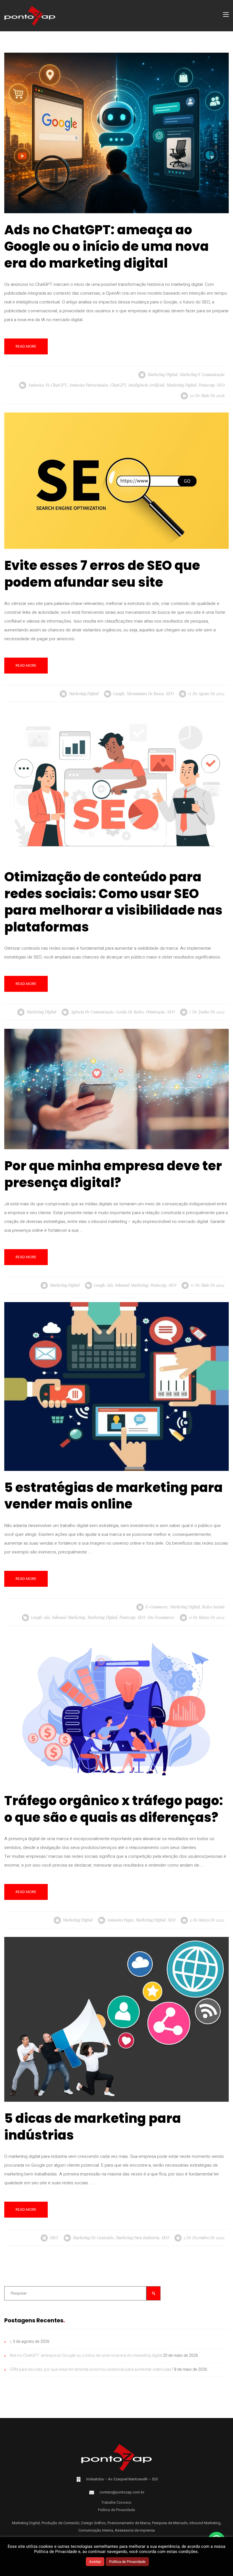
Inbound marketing (132, 1285)
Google (119, 694)
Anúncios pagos (120, 1920)
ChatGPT (118, 385)
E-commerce (157, 1607)
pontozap (207, 385)
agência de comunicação (92, 1012)
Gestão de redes (130, 1012)
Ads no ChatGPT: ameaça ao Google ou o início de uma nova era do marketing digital (86, 2356)
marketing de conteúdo (93, 2238)
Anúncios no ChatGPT (47, 385)
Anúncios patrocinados (89, 385)
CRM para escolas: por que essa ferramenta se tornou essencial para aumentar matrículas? (91, 2369)
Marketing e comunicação (202, 374)
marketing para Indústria (137, 2238)
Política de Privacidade (116, 2510)
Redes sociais (213, 1607)
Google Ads (103, 1285)
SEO (221, 385)
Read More (26, 346)
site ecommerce (161, 1617)
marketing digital (181, 385)
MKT (54, 2238)
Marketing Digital (162, 374)
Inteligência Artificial (146, 385)
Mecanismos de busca (145, 694)
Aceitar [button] (95, 2562)
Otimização (155, 1012)
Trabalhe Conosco (116, 2502)
